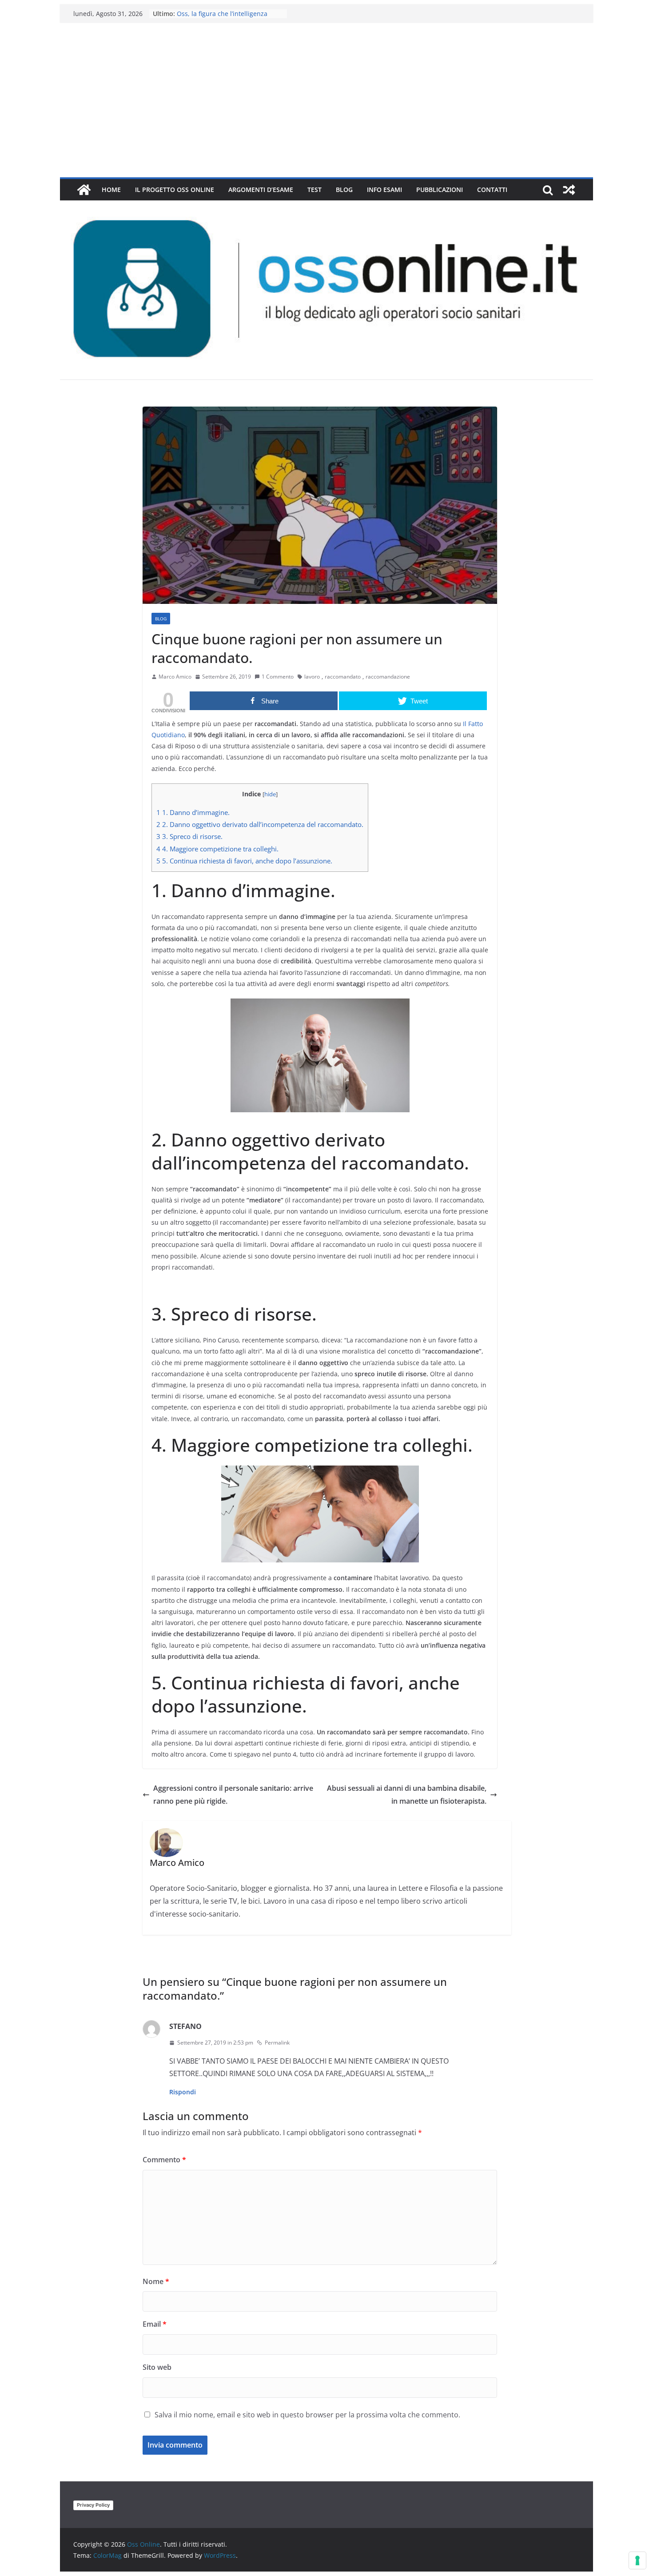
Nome (156, 2281)
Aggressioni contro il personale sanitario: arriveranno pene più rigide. (233, 1795)
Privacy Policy (93, 2505)
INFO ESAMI (384, 190)
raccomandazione (388, 677)
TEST (315, 190)
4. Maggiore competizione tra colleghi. (217, 849)
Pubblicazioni (440, 190)
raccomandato (343, 677)
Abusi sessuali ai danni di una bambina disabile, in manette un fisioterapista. (407, 1795)
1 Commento (278, 677)
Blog (344, 190)
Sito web (157, 2367)
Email (155, 2324)
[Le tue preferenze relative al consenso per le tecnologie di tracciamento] (637, 2560)
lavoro (312, 677)
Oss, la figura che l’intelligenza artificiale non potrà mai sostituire (227, 18)
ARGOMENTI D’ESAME (261, 190)
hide (270, 794)
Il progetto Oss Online (175, 190)
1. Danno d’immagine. (193, 812)
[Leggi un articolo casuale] (569, 190)
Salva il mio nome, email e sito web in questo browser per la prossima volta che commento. (307, 2415)
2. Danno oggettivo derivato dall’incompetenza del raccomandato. (260, 824)
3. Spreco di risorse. (189, 836)
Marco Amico (175, 677)
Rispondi (183, 2092)
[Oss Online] (84, 190)
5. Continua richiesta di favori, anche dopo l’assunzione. (244, 861)
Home (111, 190)
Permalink (277, 2043)
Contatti (492, 190)
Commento (164, 2160)
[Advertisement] (326, 111)
